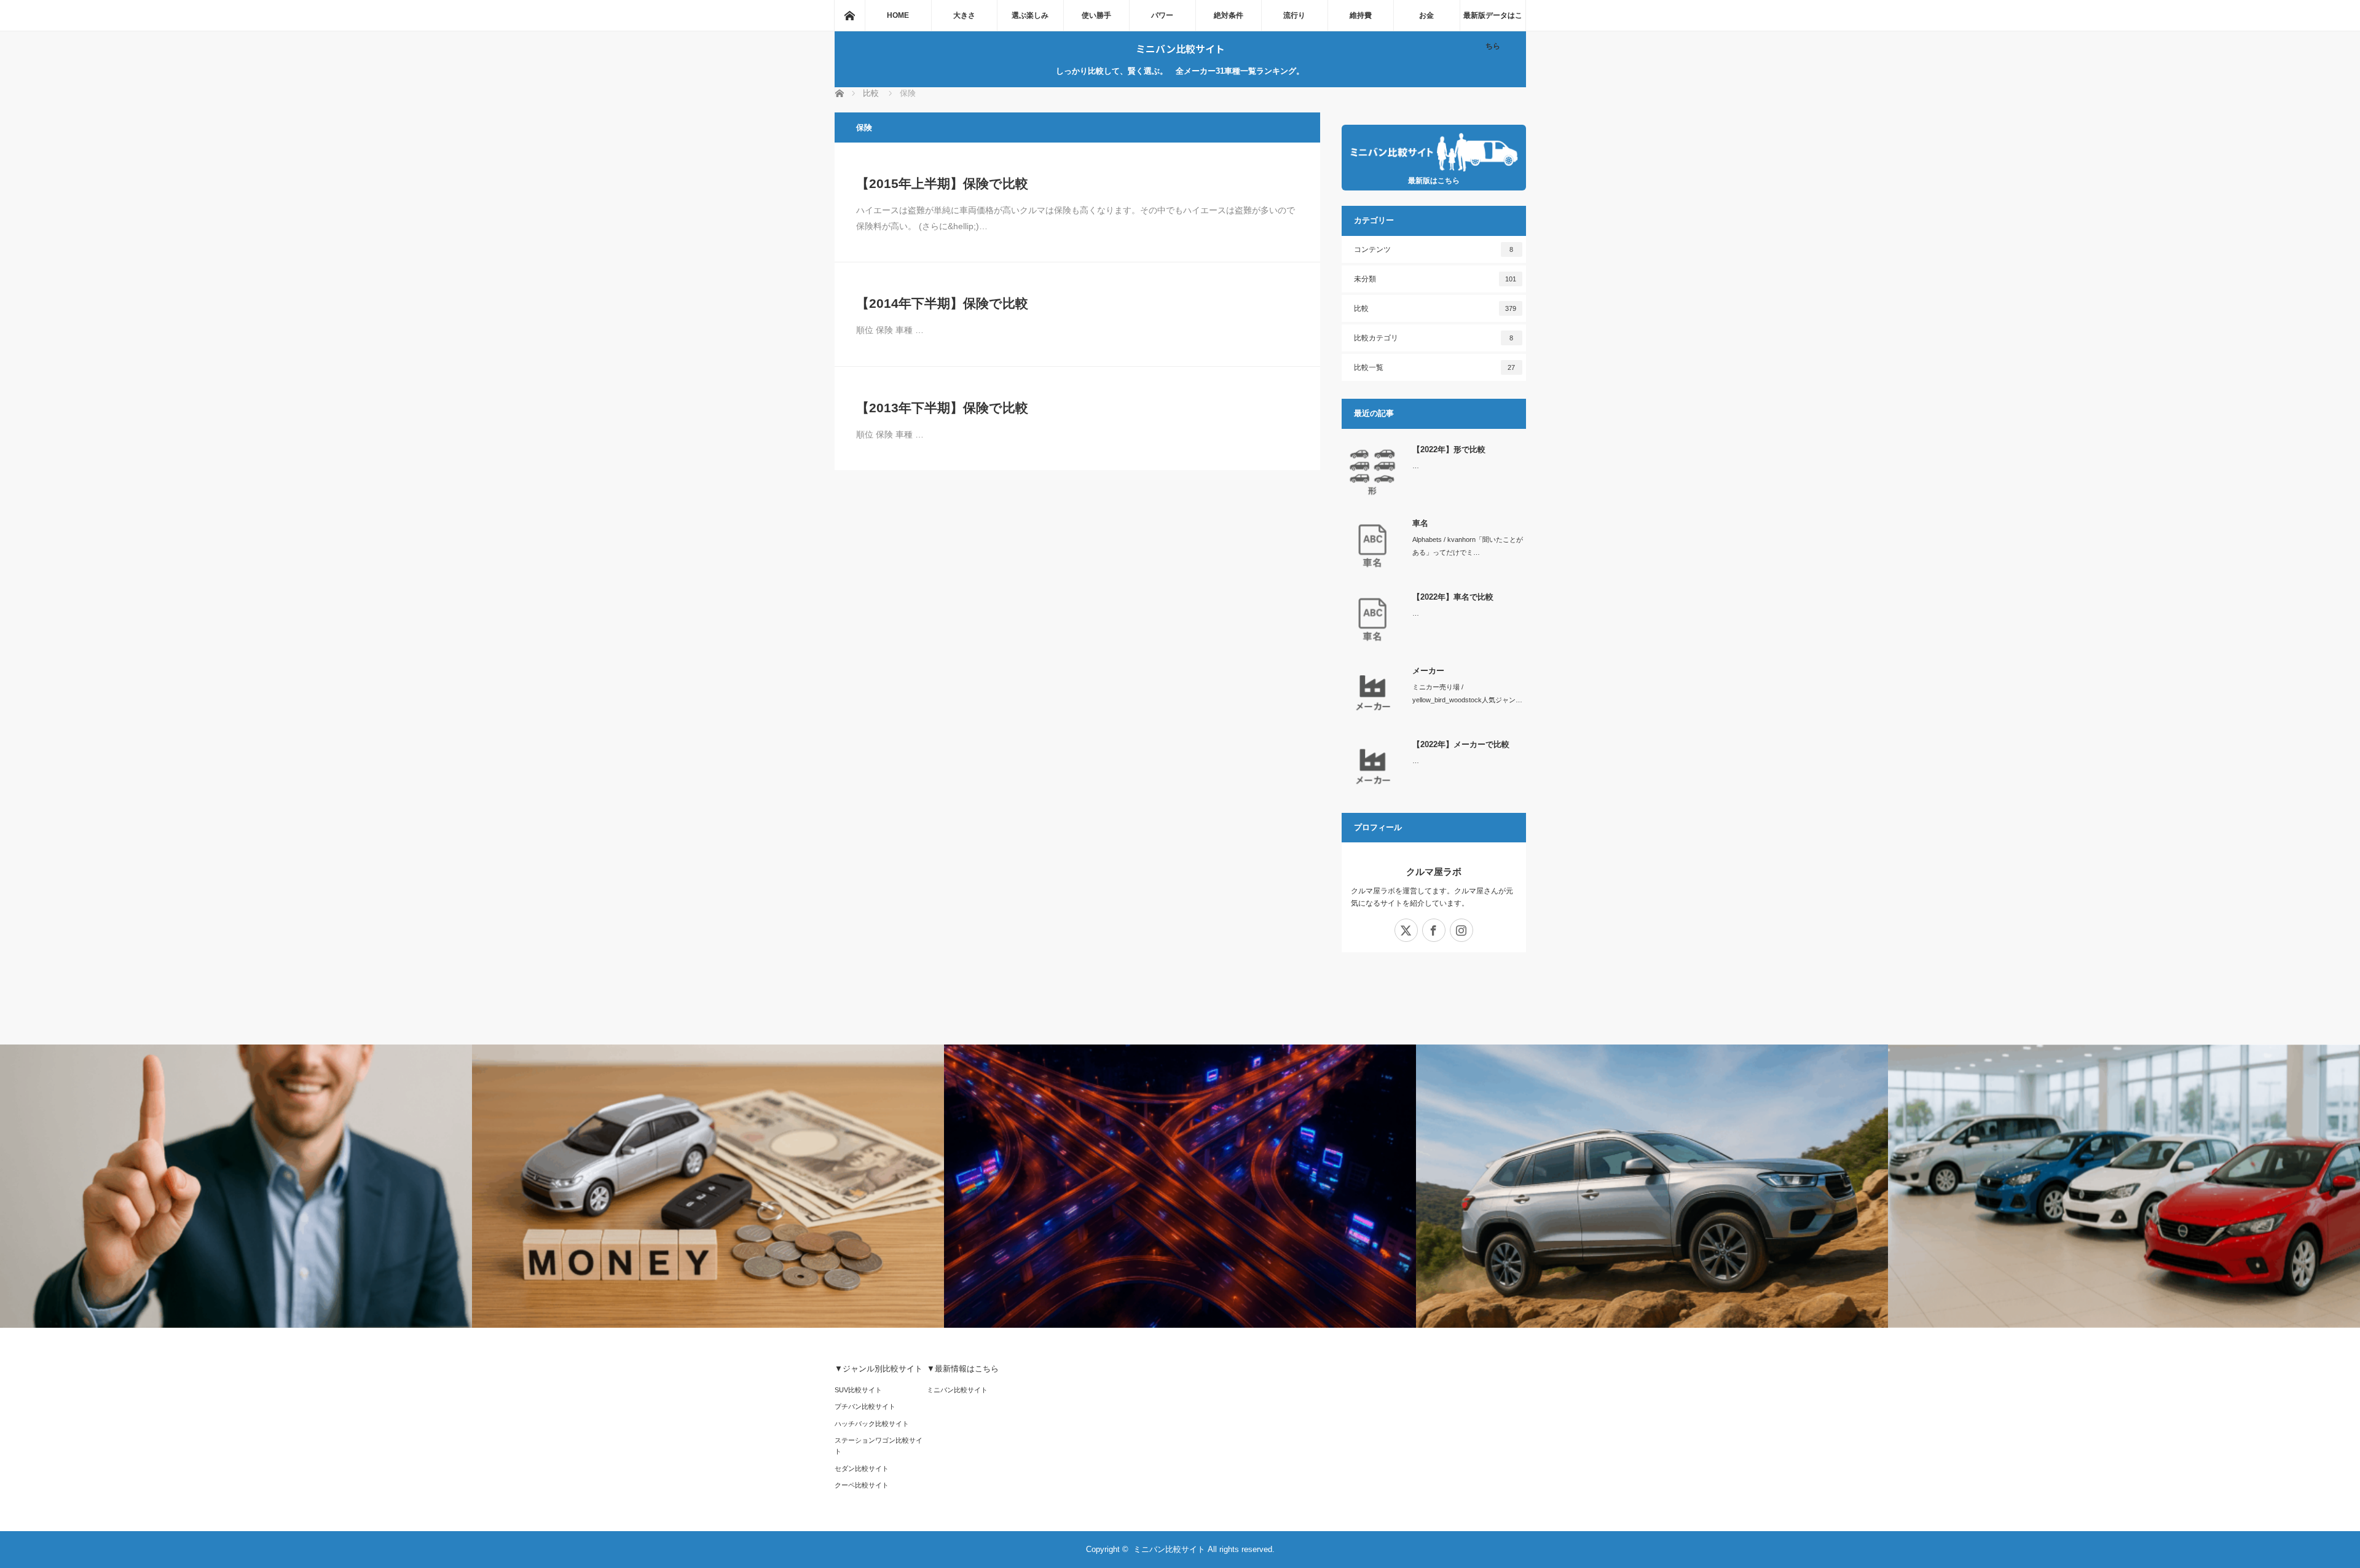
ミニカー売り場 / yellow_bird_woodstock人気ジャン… (1467, 693)
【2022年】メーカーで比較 (1461, 744)
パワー (1162, 15)
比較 (1435, 308)
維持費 (1361, 15)
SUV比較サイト (858, 1390)
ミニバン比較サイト (1180, 49)
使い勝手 (1096, 15)
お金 (1426, 15)
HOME (898, 15)
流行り (1294, 15)
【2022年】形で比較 (1449, 449)
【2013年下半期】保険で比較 (942, 408)
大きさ (964, 15)
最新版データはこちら (1493, 21)
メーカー (1428, 671)
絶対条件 (1229, 15)
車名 (1420, 523)
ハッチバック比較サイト (872, 1424)
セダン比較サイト (862, 1468)
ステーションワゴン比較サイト (879, 1446)
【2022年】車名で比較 (1453, 597)
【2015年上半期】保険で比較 (942, 183)
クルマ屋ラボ (1434, 872)
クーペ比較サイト (862, 1485)
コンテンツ (1434, 249)
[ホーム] (849, 15)
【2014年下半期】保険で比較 (942, 303)
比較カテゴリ (1434, 338)
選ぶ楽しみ (1030, 15)
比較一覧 (1435, 367)
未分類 (1435, 279)
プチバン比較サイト (865, 1406)
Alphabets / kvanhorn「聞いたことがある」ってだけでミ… (1468, 546)
